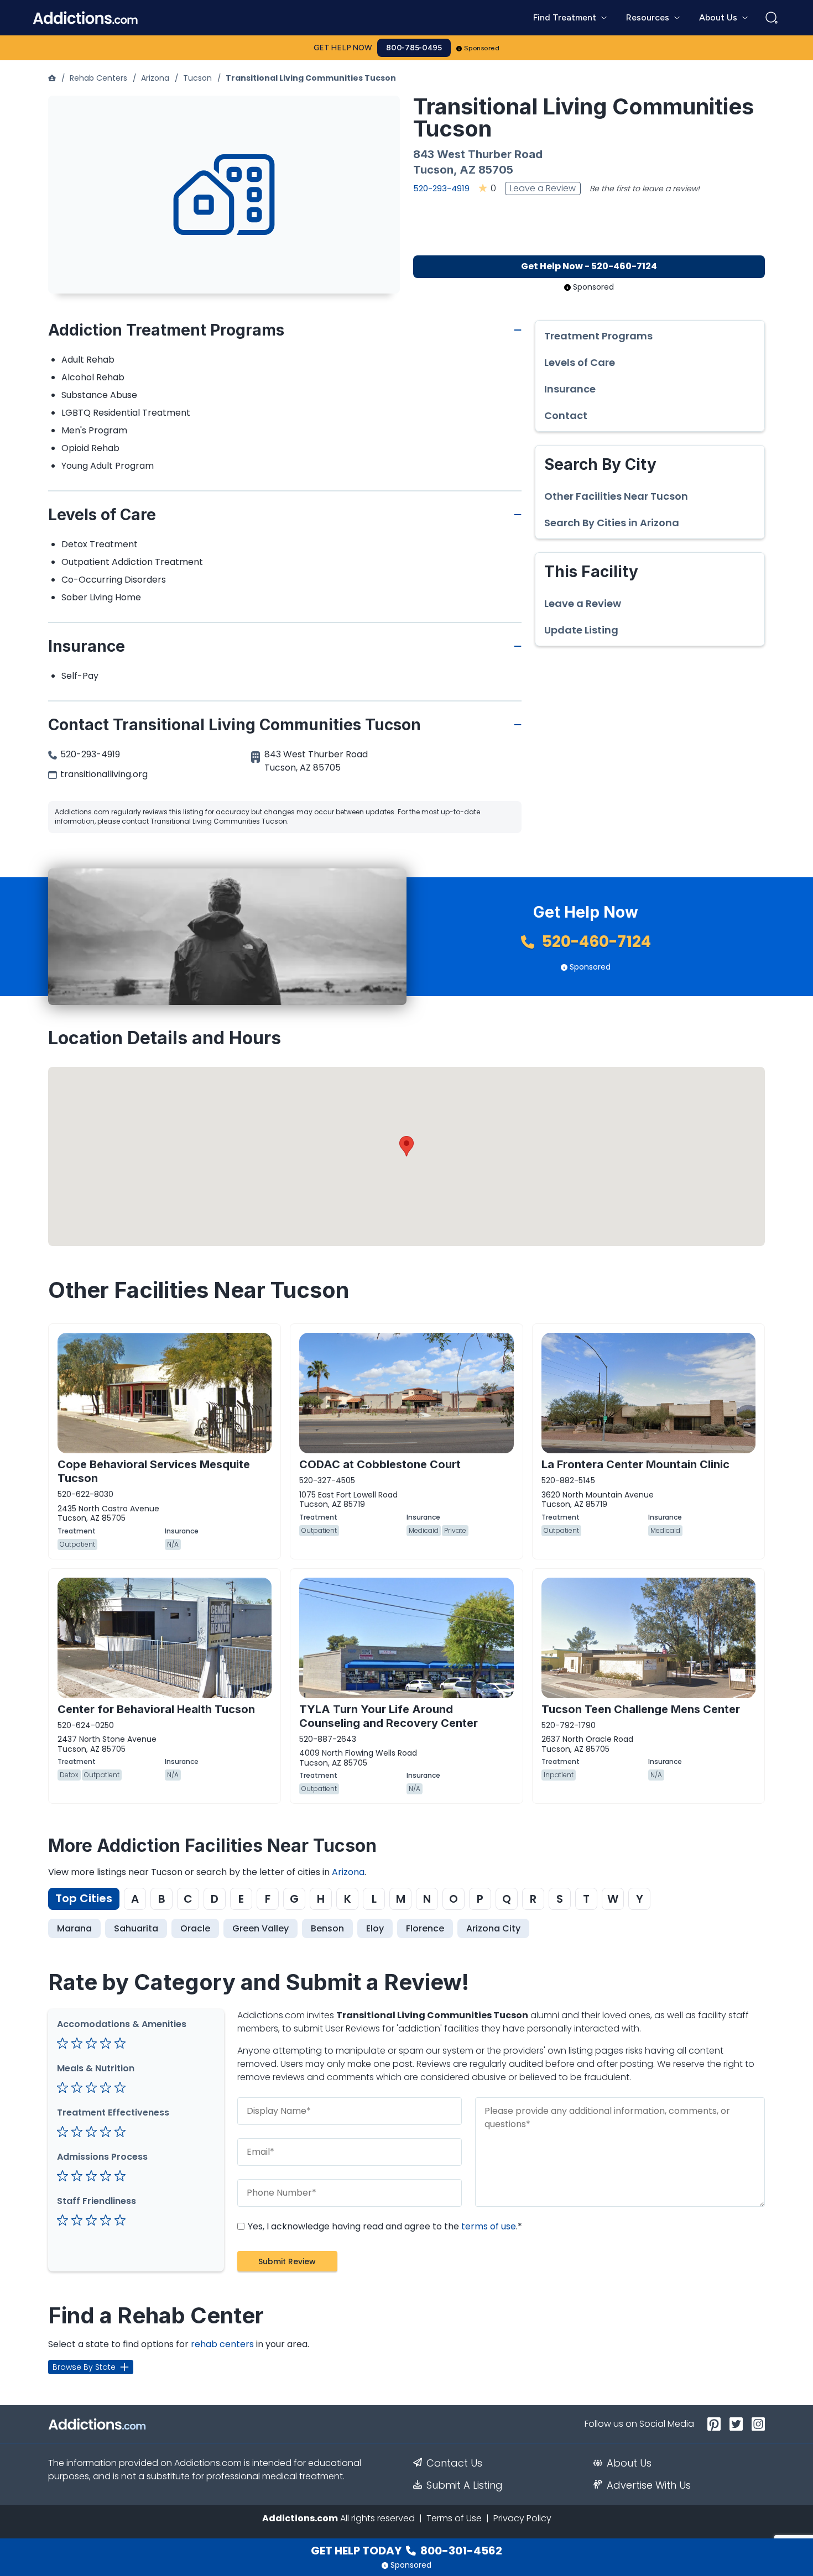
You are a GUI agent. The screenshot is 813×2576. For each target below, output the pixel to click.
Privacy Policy (522, 2518)
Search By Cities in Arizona (612, 523)
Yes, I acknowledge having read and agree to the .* (384, 2226)
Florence (425, 1928)
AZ (468, 170)
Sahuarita (136, 1928)
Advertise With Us (649, 2485)
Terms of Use (454, 2518)
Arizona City (493, 1928)
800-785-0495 (414, 48)
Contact (566, 416)
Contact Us (454, 2463)
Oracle (195, 1928)
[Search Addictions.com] (772, 18)
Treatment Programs (598, 336)
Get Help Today (406, 2551)
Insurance (570, 389)
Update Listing (581, 630)
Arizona (155, 78)
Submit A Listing (465, 2485)
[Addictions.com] (52, 78)
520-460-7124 (595, 942)
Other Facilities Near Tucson (616, 496)
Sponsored (482, 48)
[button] (406, 1146)
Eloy (375, 1928)
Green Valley (260, 1928)
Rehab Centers (98, 78)
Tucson (197, 78)
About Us (629, 2463)
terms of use (489, 2226)
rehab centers (222, 2344)
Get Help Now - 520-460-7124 (589, 266)
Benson (327, 1928)
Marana (74, 1928)
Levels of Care (580, 363)
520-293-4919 (441, 188)
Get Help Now (343, 48)
